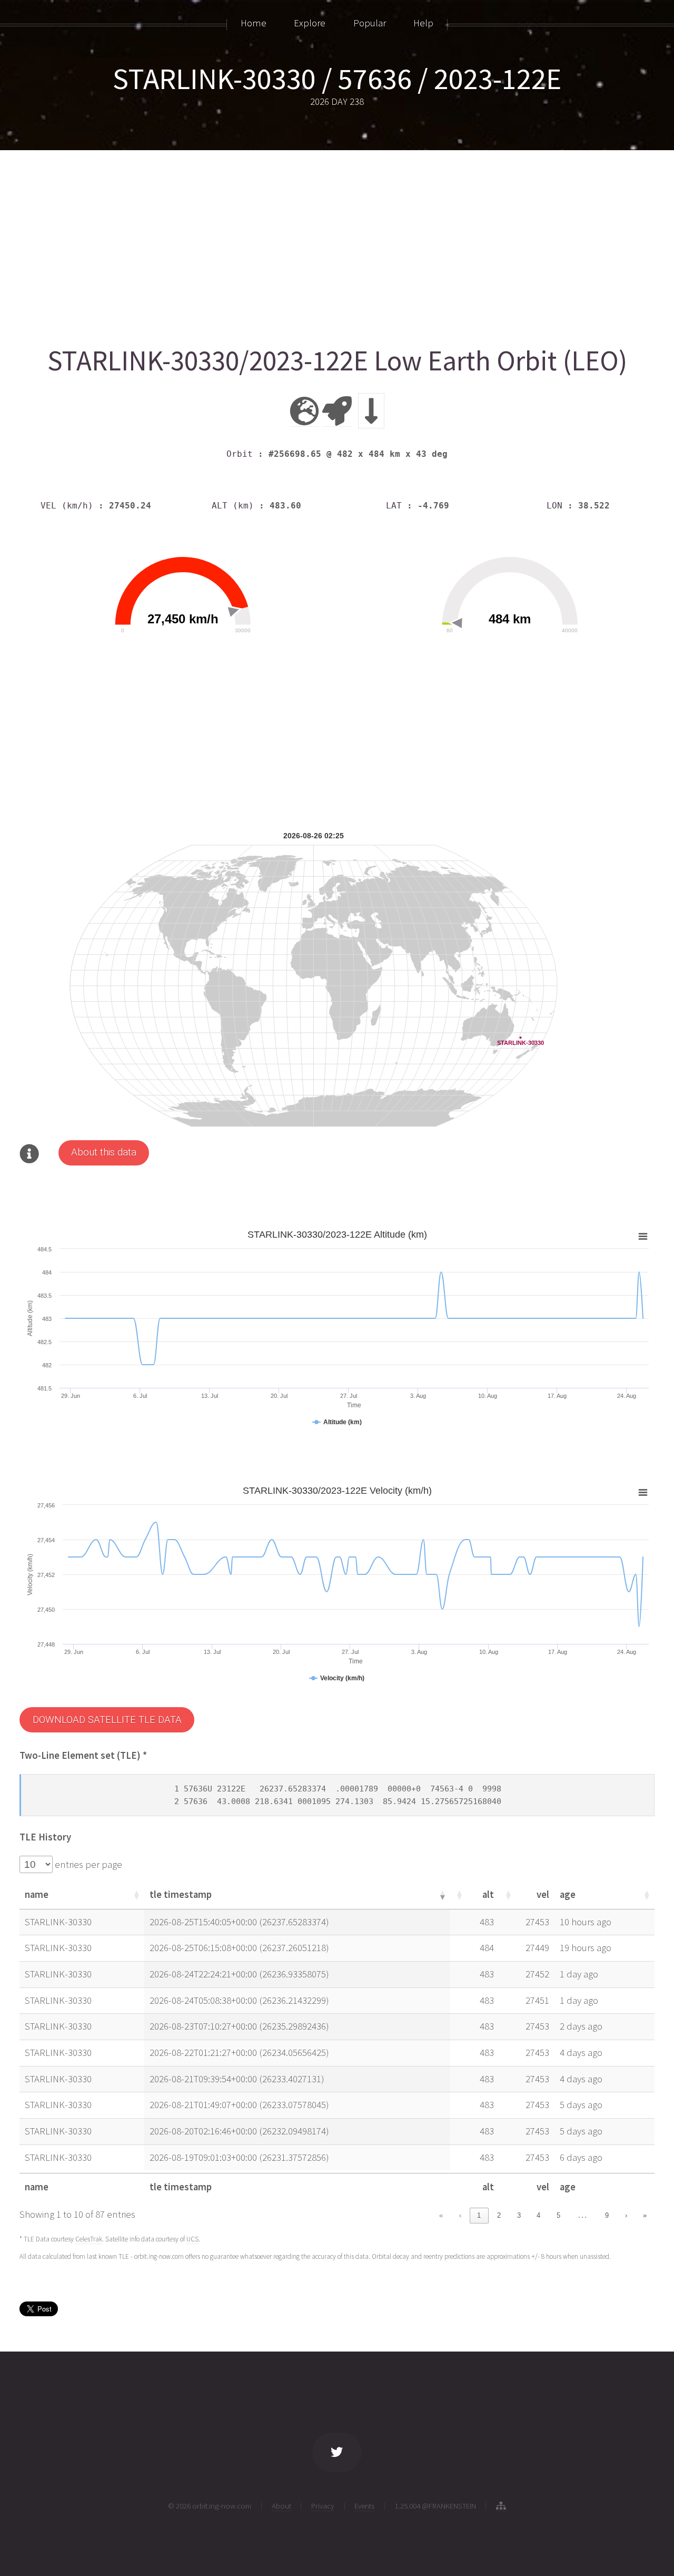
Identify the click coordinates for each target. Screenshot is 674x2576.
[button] (136, 1895)
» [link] (645, 2215)
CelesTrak (89, 2239)
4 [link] (538, 2215)
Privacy (323, 2506)
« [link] (441, 2215)
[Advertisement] (335, 243)
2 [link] (499, 2215)
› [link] (626, 2215)
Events (364, 2506)
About (281, 2506)
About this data (104, 1152)
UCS (192, 2239)
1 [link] (479, 2215)
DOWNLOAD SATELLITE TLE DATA (107, 1720)
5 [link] (558, 2215)
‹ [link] (460, 2215)
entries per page (87, 1864)
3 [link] (519, 2215)
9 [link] (607, 2215)
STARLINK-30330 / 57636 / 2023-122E (337, 79)
